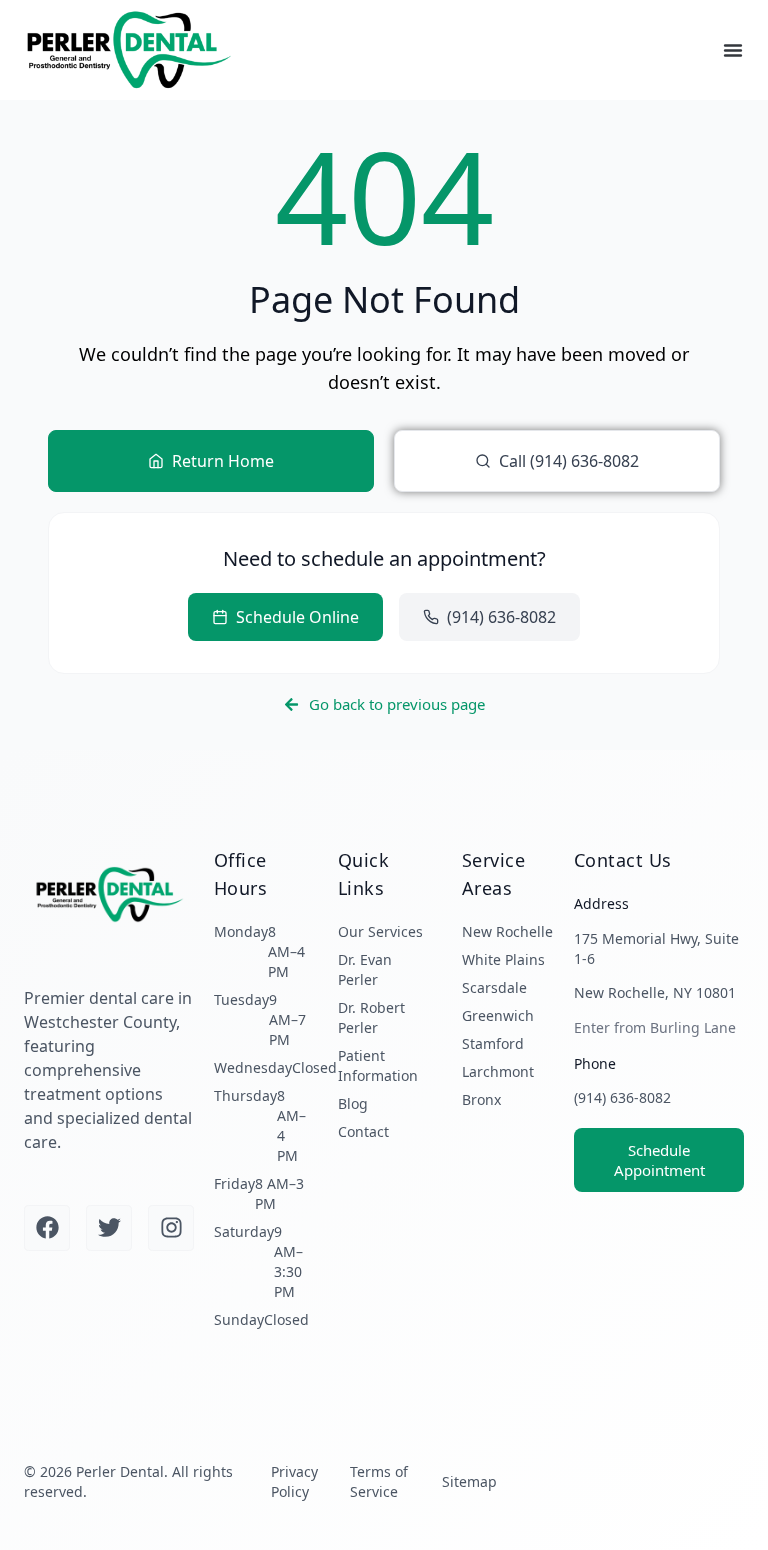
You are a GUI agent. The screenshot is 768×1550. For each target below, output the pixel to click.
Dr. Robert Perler (371, 1017)
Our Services (380, 931)
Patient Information (378, 1065)
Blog (353, 1103)
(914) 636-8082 (622, 1097)
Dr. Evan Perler (365, 969)
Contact (363, 1131)
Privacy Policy (294, 1481)
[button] (733, 50)
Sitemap (469, 1481)
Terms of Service (379, 1481)
